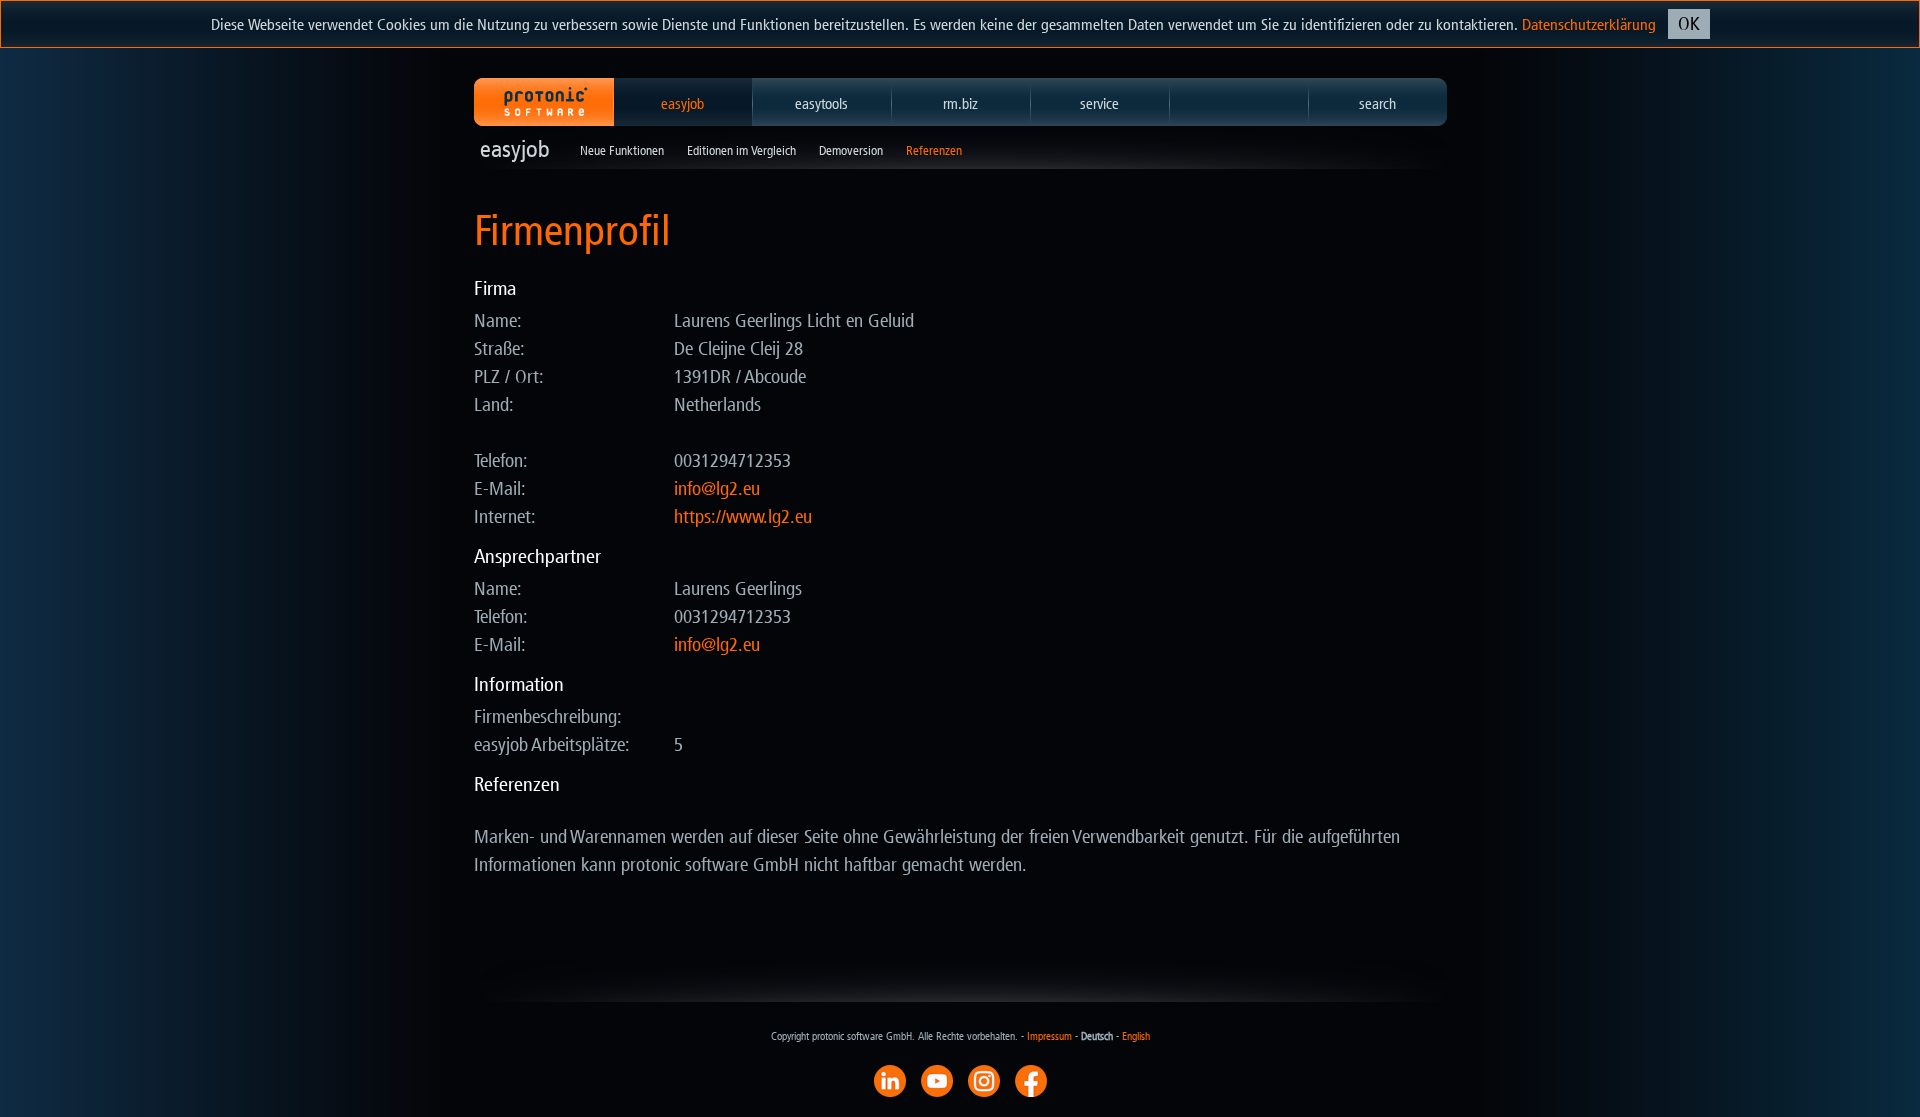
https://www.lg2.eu (743, 517)
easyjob (682, 104)
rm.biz (960, 104)
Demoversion (851, 150)
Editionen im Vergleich (741, 150)
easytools (821, 104)
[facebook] (1031, 1080)
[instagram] (984, 1080)
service (1099, 104)
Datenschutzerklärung (1589, 24)
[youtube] (937, 1080)
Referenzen (934, 150)
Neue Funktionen (622, 150)
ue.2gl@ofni (717, 489)
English (1136, 1036)
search (1377, 104)
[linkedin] (890, 1080)
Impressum (1049, 1036)
